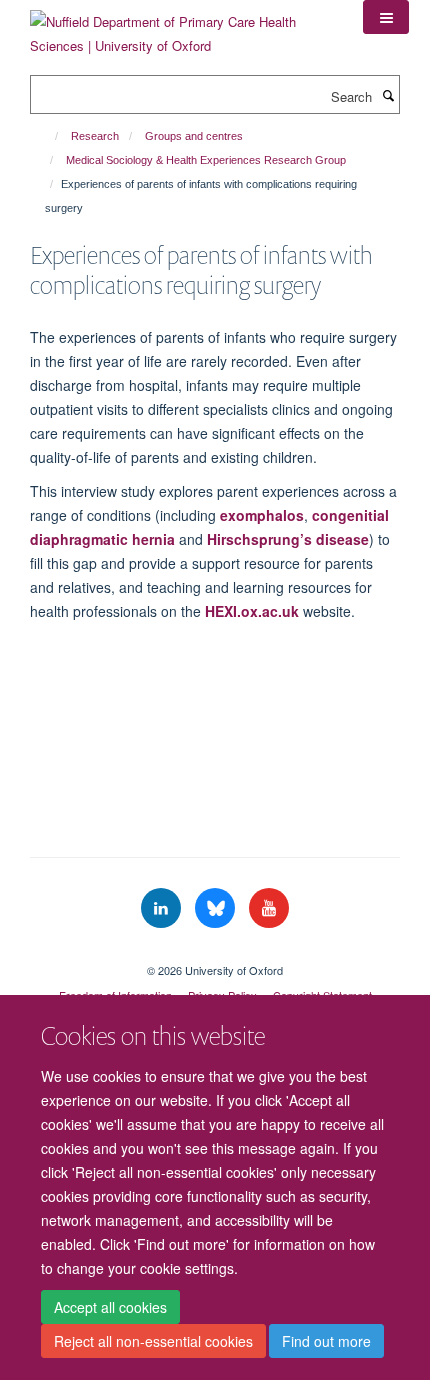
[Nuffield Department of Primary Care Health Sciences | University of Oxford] (181, 26)
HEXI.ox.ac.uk (252, 611)
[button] (386, 17)
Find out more (326, 1341)
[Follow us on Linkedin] (163, 908)
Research (95, 136)
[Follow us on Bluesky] (217, 908)
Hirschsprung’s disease (288, 539)
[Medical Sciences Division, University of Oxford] (215, 953)
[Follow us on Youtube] (269, 908)
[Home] (47, 136)
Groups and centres (194, 136)
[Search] (388, 95)
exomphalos (262, 515)
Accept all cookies (110, 1307)
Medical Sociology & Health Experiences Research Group (206, 160)
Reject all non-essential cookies (153, 1341)
